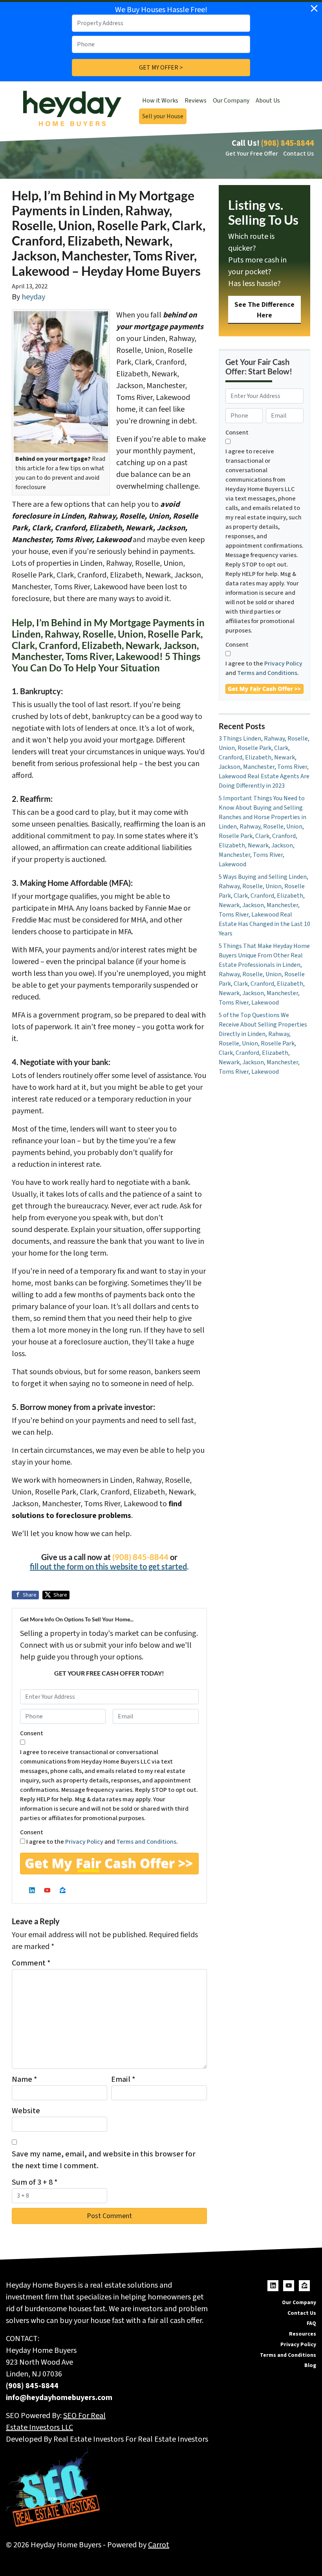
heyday (33, 297)
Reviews (196, 101)
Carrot (159, 2545)
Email (123, 2079)
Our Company (231, 101)
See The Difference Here (264, 310)
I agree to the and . (102, 1842)
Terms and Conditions (146, 1842)
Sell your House (163, 116)
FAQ (311, 2323)
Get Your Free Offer (252, 154)
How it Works (160, 101)
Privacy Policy (84, 1842)
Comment (31, 1963)
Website (26, 2111)
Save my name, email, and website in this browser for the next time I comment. (104, 2160)
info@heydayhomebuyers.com (59, 2398)
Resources (303, 2334)
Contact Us (298, 154)
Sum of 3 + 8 (35, 2182)
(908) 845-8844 (287, 143)
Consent (32, 1733)
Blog (310, 2365)
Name (25, 2079)
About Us (268, 101)
